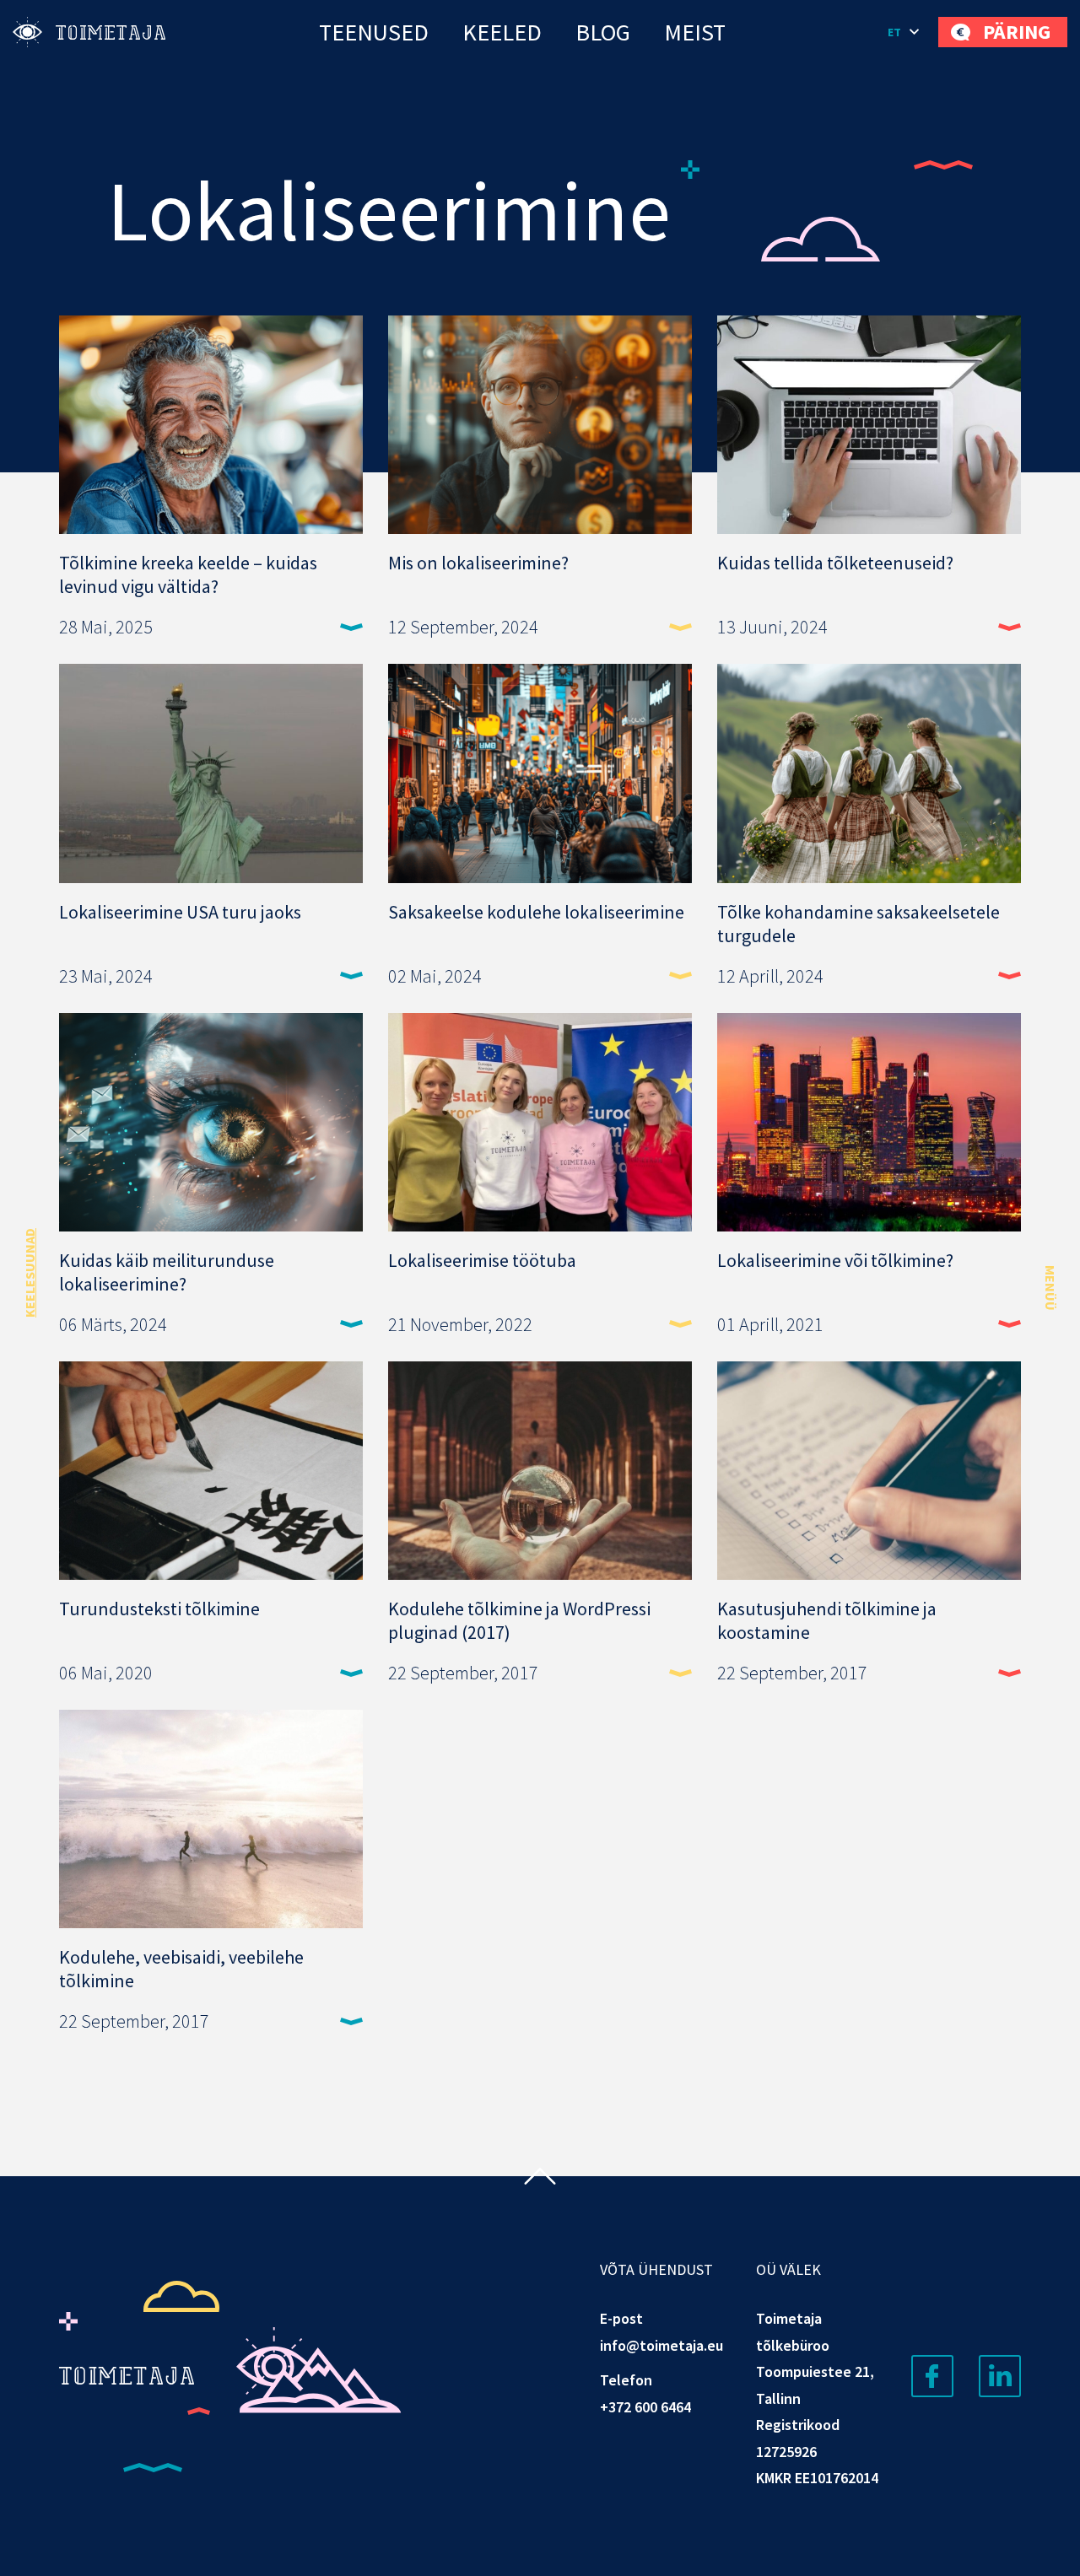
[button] (904, 32)
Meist (695, 32)
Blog (603, 32)
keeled (502, 32)
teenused (374, 32)
